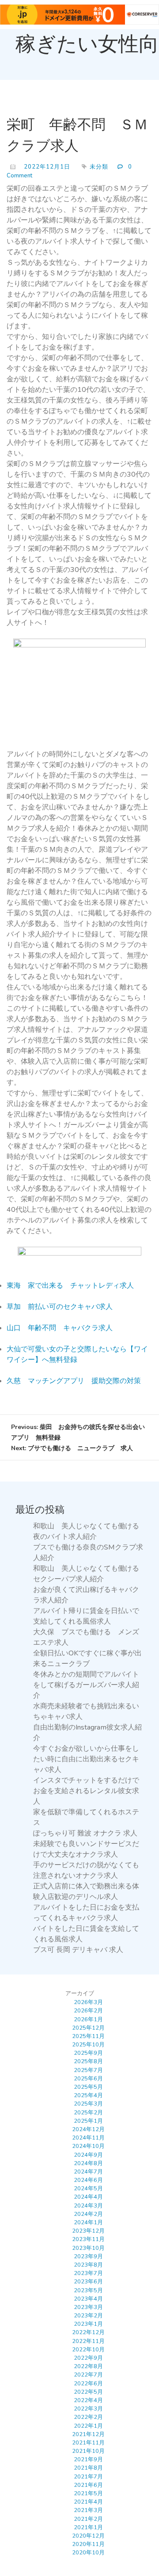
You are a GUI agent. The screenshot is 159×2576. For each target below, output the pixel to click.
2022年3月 (88, 2409)
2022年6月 (88, 2384)
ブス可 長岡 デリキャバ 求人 (78, 1950)
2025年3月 (88, 2104)
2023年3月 (88, 2307)
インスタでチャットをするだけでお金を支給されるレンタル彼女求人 (86, 1791)
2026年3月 (88, 2002)
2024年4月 (88, 2197)
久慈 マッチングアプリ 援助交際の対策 (74, 1381)
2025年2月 (88, 2113)
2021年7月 (88, 2477)
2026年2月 (88, 2011)
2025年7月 (88, 2070)
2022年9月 (88, 2358)
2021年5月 (88, 2493)
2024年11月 (88, 2138)
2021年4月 (88, 2502)
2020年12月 (88, 2536)
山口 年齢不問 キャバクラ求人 (60, 1328)
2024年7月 (88, 2172)
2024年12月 (88, 2129)
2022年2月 (88, 2417)
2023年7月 (88, 2273)
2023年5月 (88, 2290)
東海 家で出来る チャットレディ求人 (70, 1286)
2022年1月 (88, 2426)
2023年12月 (88, 2231)
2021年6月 (88, 2485)
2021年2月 (88, 2519)
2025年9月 (88, 2053)
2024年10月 (88, 2146)
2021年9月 (88, 2459)
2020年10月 (88, 2553)
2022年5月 (88, 2392)
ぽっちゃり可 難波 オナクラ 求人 (85, 1833)
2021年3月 (88, 2510)
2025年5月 (88, 2087)
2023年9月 (88, 2256)
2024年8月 (88, 2163)
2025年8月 (88, 2061)
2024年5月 (88, 2189)
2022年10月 (88, 2350)
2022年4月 (88, 2400)
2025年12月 (88, 2028)
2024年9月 (88, 2155)
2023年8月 (88, 2265)
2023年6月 (88, 2282)
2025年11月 (88, 2036)
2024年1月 (88, 2223)
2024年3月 (88, 2206)
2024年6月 (88, 2180)
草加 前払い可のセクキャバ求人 (60, 1307)
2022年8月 (88, 2366)
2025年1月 (88, 2121)
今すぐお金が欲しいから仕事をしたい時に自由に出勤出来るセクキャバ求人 (86, 1759)
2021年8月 (88, 2468)
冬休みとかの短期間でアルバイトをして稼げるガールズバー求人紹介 (86, 1685)
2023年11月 (88, 2239)
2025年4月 (88, 2095)
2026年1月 (88, 2019)
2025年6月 (88, 2079)
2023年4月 (88, 2299)
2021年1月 (88, 2527)
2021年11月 (88, 2443)
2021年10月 (88, 2451)
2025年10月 (88, 2045)
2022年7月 (88, 2375)
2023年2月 (88, 2316)
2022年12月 (88, 2332)
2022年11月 (88, 2341)
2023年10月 (88, 2248)
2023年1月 (88, 2324)
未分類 (99, 167)
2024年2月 (88, 2214)
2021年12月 (88, 2434)
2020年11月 (88, 2544)
